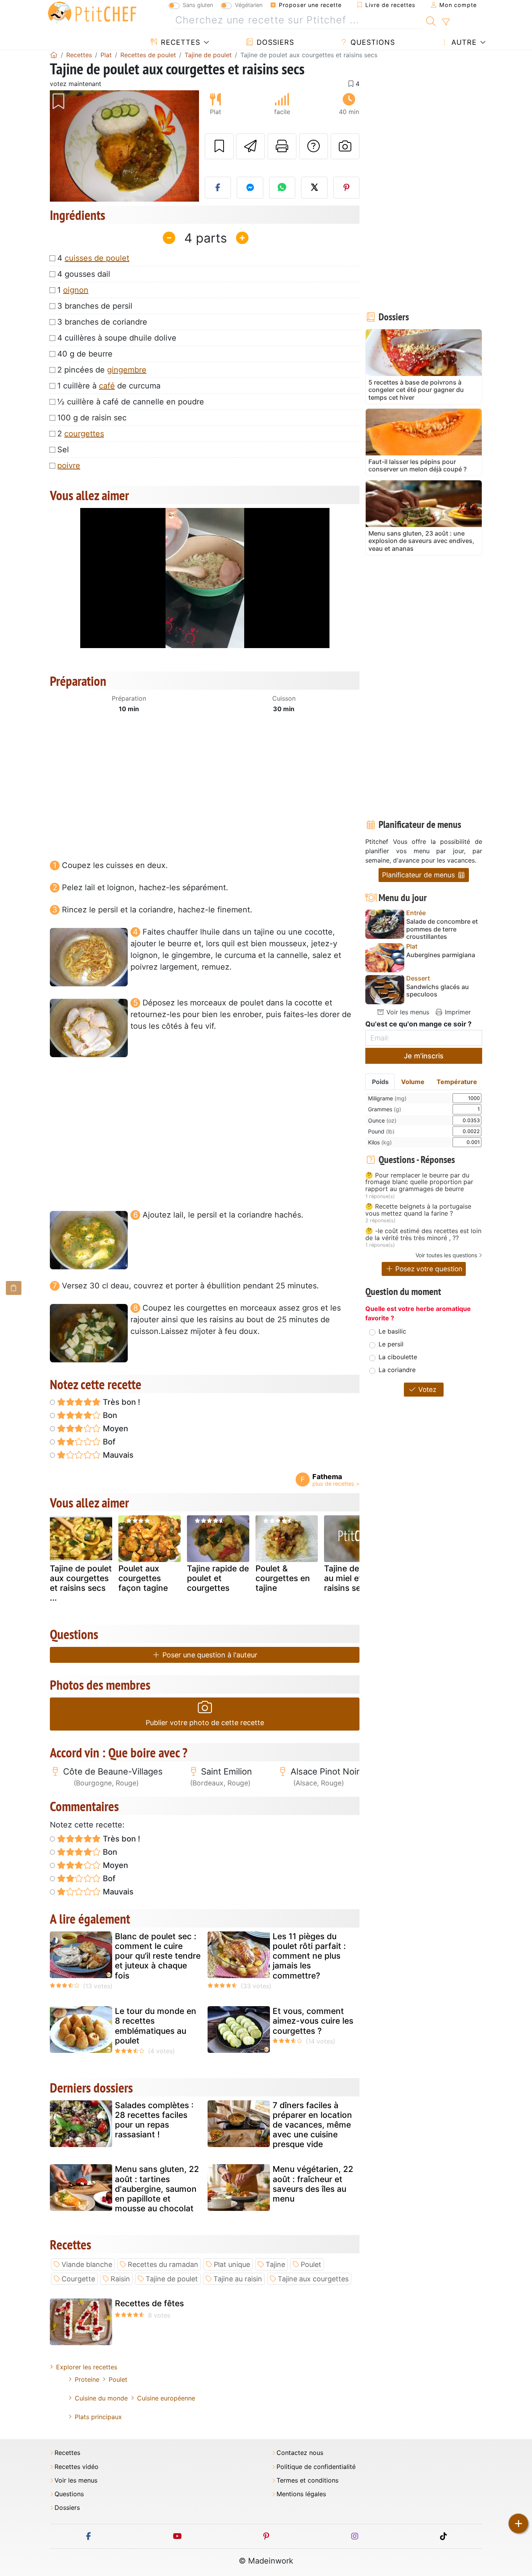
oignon (76, 290)
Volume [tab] (413, 1082)
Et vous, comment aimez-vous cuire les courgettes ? (313, 2021)
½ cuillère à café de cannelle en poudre (131, 402)
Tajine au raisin (238, 2279)
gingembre (127, 370)
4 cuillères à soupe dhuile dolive (117, 338)
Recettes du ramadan (163, 2264)
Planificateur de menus (419, 875)
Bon (109, 1415)
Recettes (179, 42)
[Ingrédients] (14, 1288)
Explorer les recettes (87, 2367)
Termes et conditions (307, 2480)
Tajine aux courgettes (313, 2279)
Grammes (385, 1109)
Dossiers (274, 42)
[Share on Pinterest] (347, 188)
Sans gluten (198, 5)
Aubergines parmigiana (441, 955)
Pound (381, 1131)
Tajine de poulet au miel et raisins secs (355, 1578)
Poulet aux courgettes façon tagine (143, 1578)
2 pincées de (102, 370)
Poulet (311, 2264)
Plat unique (232, 2264)
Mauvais (117, 1455)
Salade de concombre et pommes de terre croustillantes (442, 929)
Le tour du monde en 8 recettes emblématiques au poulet (156, 2026)
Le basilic (392, 1331)
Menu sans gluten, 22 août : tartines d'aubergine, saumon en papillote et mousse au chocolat (157, 2189)
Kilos (380, 1142)
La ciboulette (398, 1357)
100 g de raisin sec (92, 418)
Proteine (87, 2379)
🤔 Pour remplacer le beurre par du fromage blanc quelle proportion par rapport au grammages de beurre (419, 1182)
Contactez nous (300, 2453)
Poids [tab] (380, 1082)
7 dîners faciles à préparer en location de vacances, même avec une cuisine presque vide (312, 2125)
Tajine (275, 2264)
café (107, 386)
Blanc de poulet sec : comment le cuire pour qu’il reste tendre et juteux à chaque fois (158, 1956)
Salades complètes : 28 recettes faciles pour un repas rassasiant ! (154, 2120)
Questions (372, 42)
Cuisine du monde (101, 2398)
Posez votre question (428, 1269)
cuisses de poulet (97, 258)
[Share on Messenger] (250, 188)
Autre (463, 42)
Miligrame (387, 1098)
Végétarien (249, 5)
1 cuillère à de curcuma (109, 386)
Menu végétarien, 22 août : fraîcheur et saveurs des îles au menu (313, 2184)
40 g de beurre (85, 354)
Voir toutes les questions (446, 1255)
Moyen (115, 1429)
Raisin (120, 2279)
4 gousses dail (84, 274)
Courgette (78, 2279)
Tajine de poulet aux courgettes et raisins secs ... (81, 1583)
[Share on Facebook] (218, 188)
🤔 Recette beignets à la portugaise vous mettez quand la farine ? (418, 1210)
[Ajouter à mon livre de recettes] (219, 146)
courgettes (84, 434)
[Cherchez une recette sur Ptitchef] (431, 20)
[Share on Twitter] (314, 188)
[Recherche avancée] (446, 22)
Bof (108, 1442)
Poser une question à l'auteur (209, 1655)
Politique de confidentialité (316, 2467)
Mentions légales (301, 2494)
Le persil (391, 1344)
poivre (69, 466)
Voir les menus (407, 1012)
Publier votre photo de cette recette (205, 1723)
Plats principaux (98, 2417)
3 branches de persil (95, 306)
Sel (63, 450)
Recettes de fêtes (149, 2303)
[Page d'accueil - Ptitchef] (54, 55)
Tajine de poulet (172, 2279)
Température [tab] (457, 1082)
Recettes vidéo (77, 2467)
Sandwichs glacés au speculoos (438, 991)
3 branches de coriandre (102, 322)
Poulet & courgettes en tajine (283, 1578)
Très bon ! (121, 1402)
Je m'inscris (424, 1056)
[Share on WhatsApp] (282, 188)
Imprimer (457, 1012)
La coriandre (397, 1370)
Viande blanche (87, 2264)
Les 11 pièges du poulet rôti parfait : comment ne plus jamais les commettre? (309, 1956)
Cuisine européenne (166, 2398)
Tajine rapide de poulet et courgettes (218, 1578)
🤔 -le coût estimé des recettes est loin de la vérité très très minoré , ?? (423, 1234)
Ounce (382, 1120)
